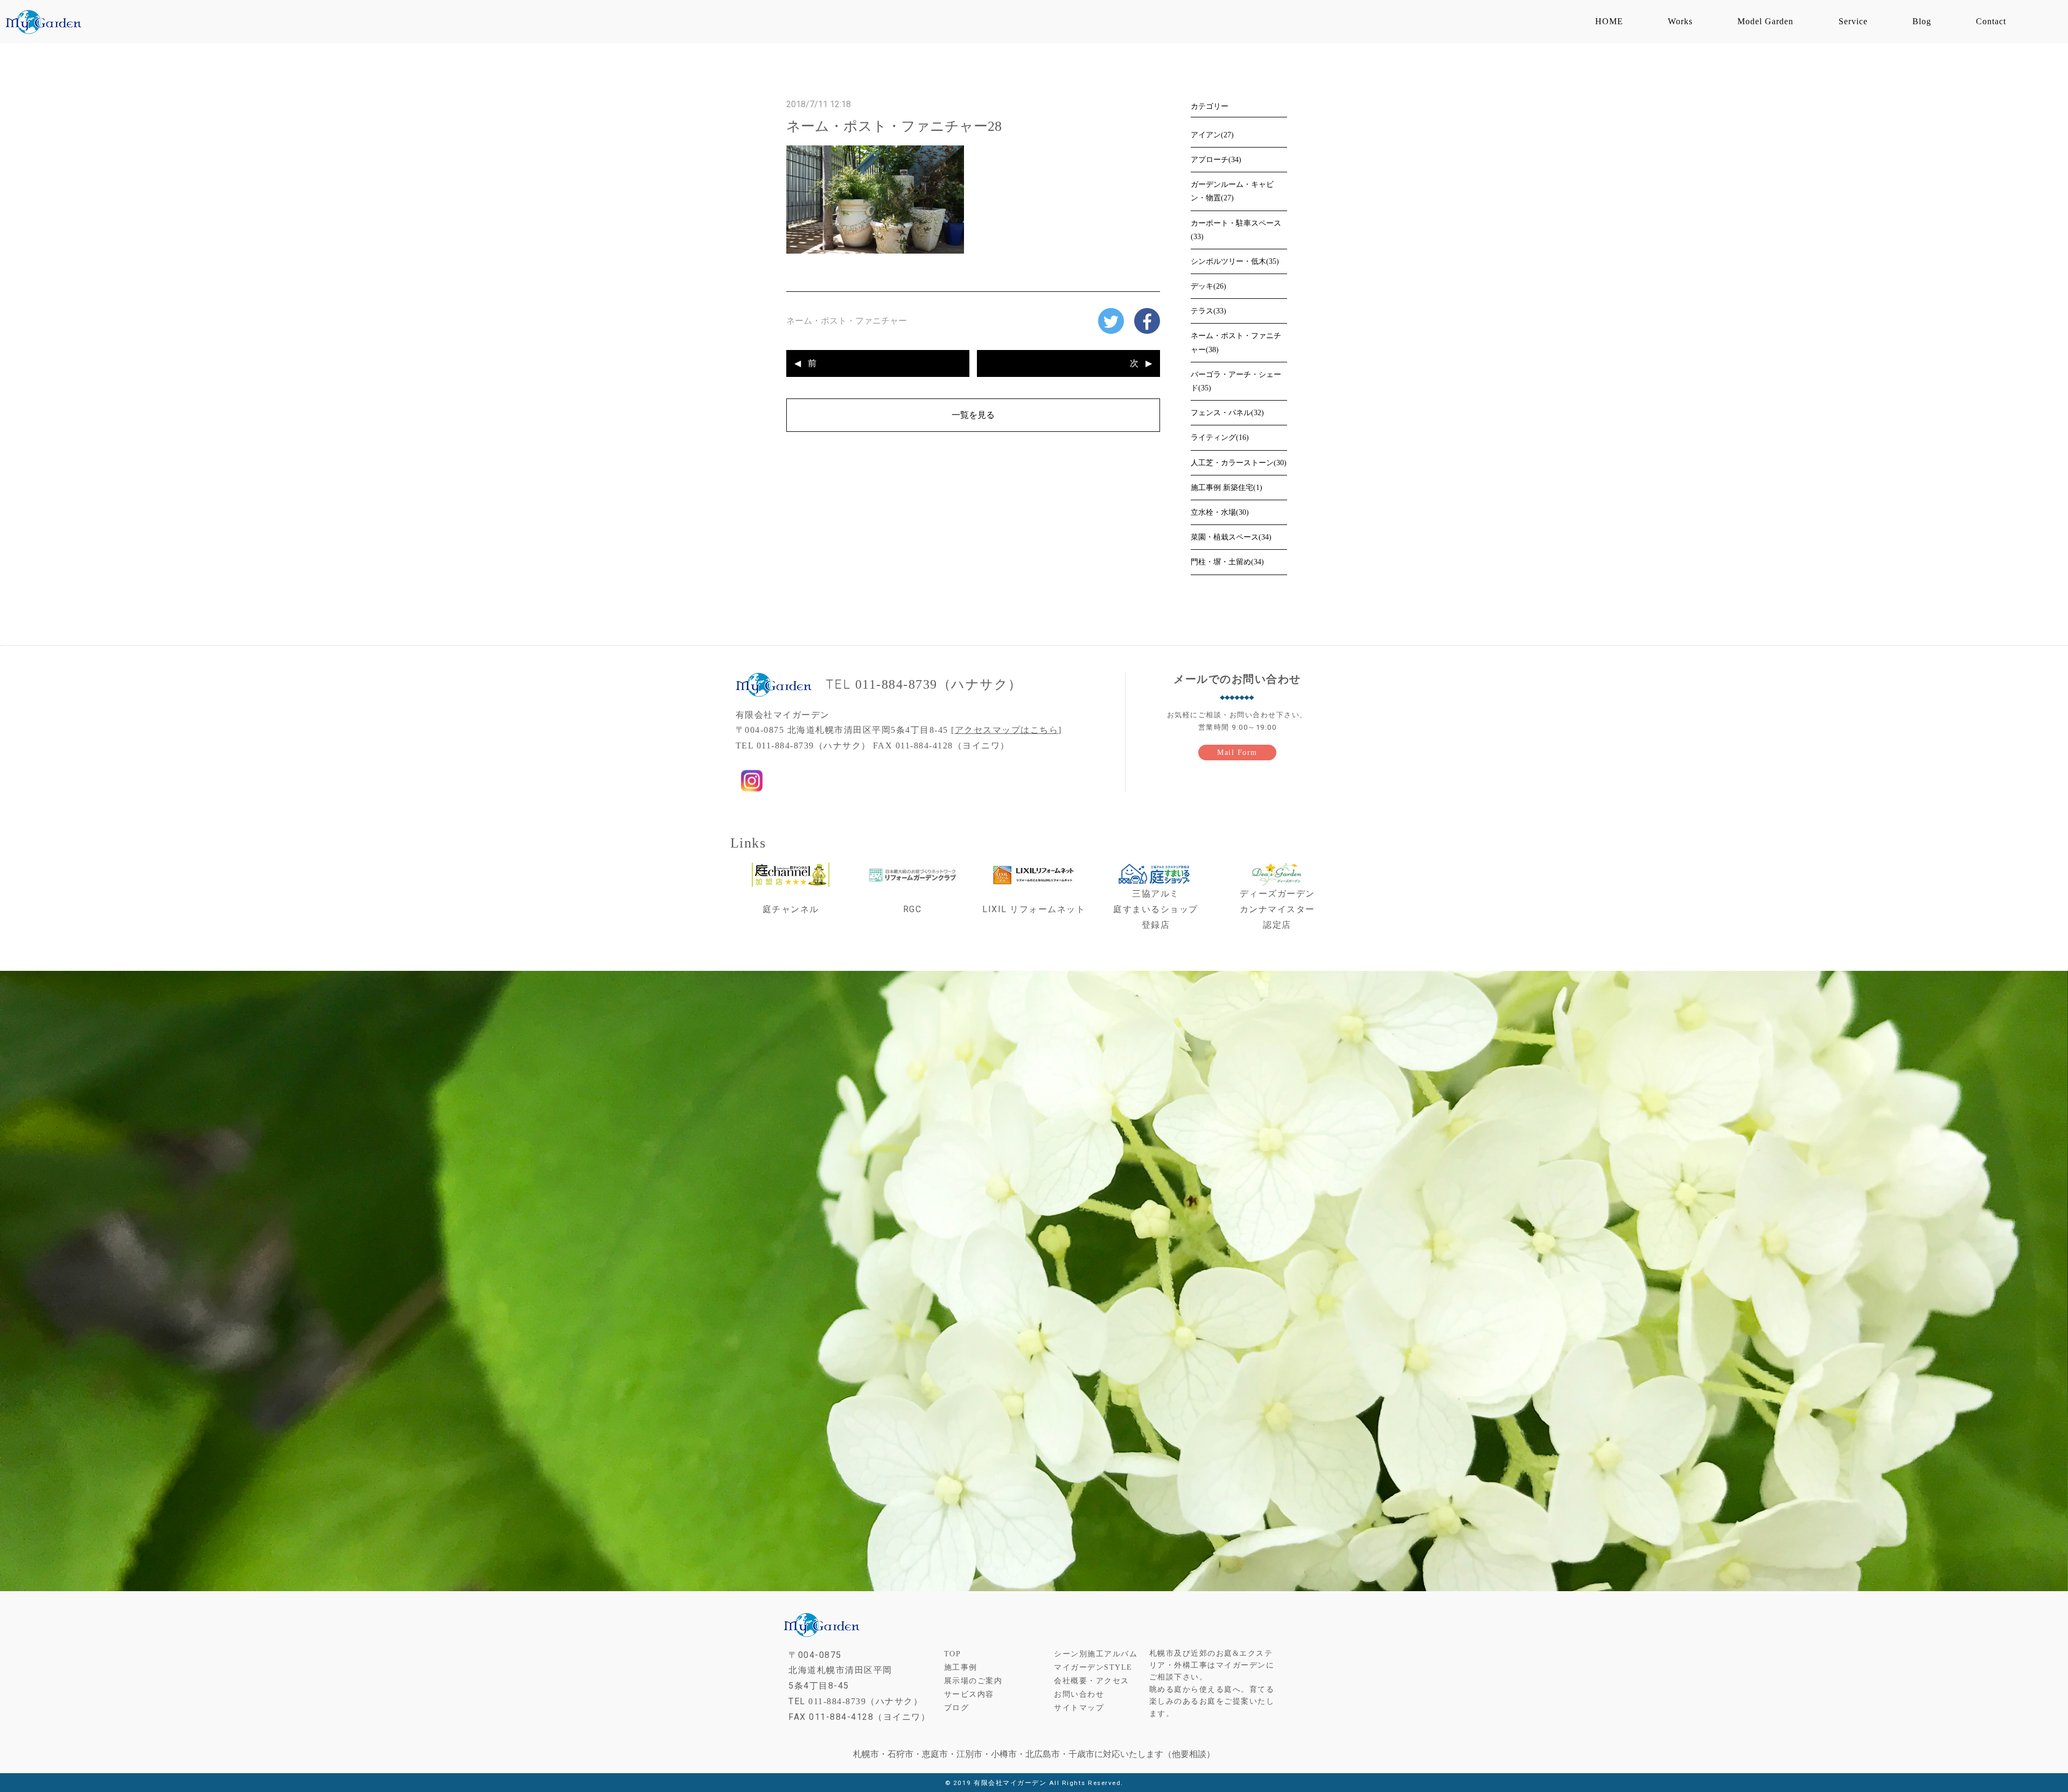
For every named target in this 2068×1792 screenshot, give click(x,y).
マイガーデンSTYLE (1093, 1667)
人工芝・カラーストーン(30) (1239, 463)
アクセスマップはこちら (1007, 730)
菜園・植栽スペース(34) (1231, 537)
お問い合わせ (1079, 1694)
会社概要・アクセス (1092, 1681)
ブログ (957, 1708)
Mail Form (1237, 752)
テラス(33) (1208, 311)
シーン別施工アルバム (1096, 1654)
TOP (953, 1654)
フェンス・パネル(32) (1227, 413)
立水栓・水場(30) (1220, 512)
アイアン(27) (1212, 135)
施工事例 (961, 1667)
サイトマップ (1079, 1708)
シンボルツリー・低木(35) (1235, 261)
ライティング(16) (1220, 437)
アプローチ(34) (1216, 160)
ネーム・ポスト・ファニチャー (847, 321)
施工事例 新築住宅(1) (1227, 488)
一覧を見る (973, 415)
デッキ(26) (1208, 286)
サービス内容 (969, 1694)
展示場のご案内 (973, 1681)
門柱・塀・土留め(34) (1227, 562)
